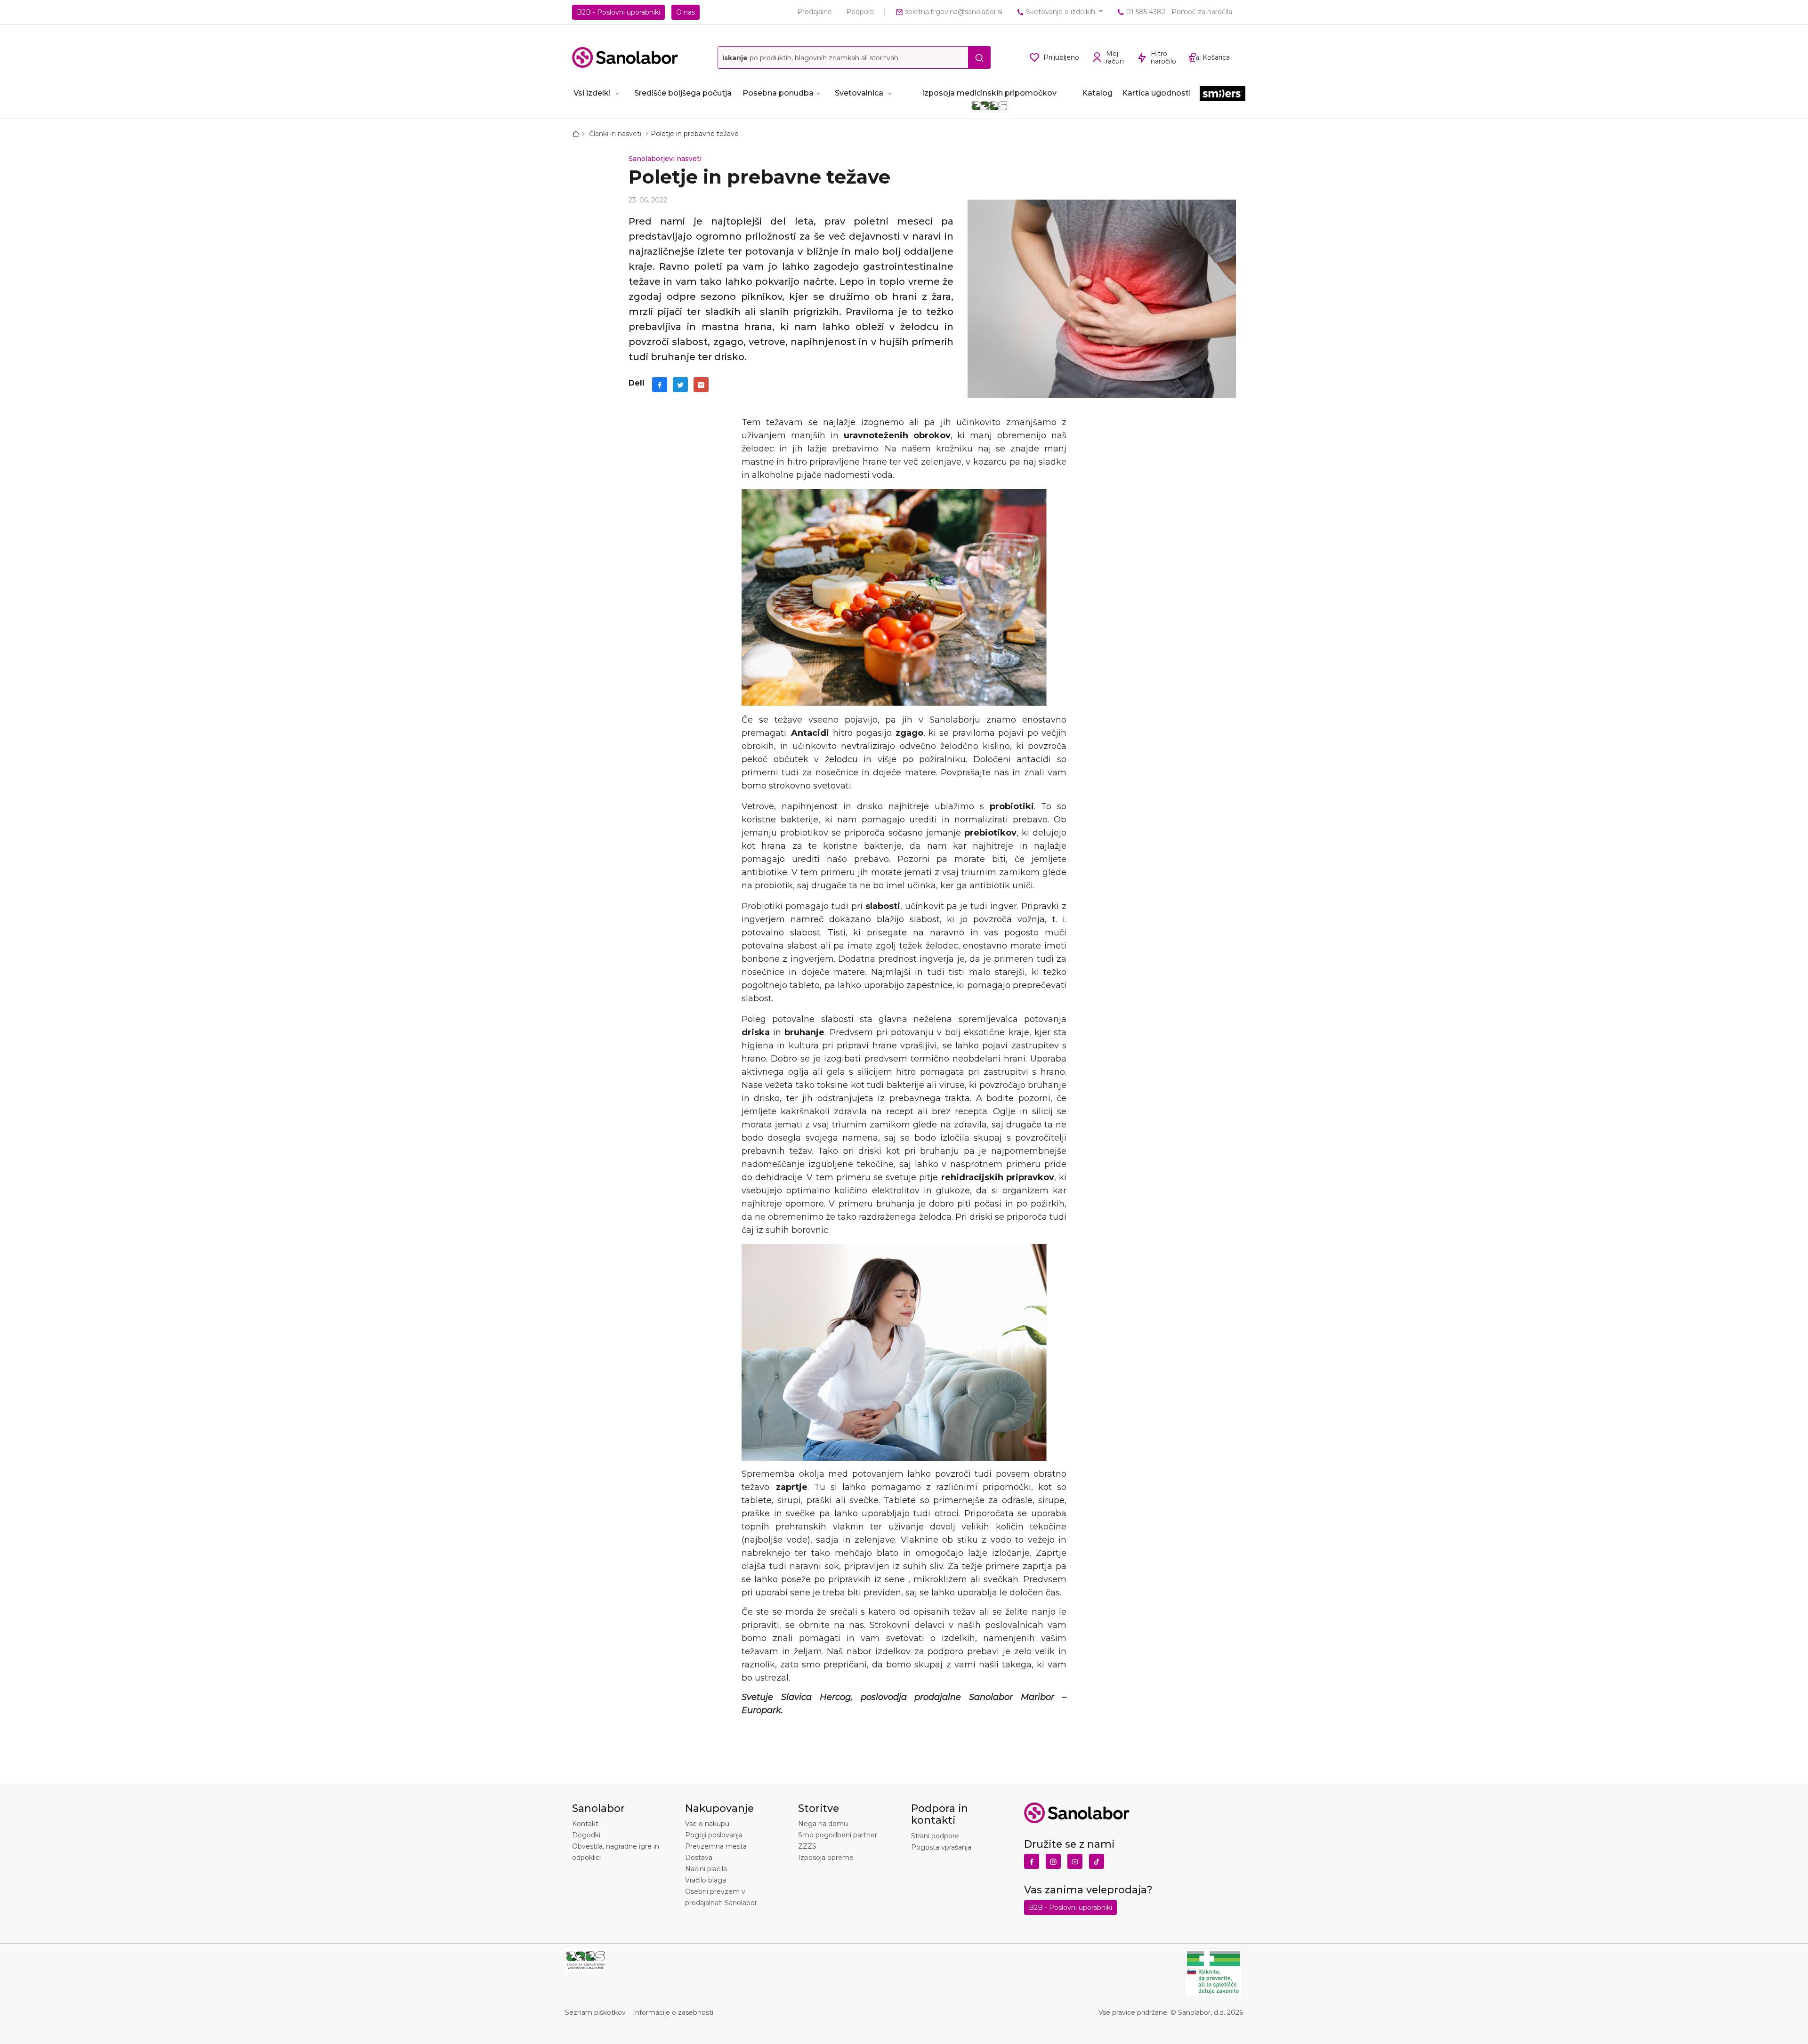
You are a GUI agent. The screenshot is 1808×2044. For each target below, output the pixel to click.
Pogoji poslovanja (714, 1835)
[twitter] (680, 385)
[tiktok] (1097, 1859)
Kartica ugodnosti (1156, 93)
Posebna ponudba (778, 93)
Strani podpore (935, 1836)
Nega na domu (823, 1824)
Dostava (699, 1858)
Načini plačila (706, 1869)
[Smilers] (1223, 94)
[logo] (625, 57)
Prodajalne (815, 12)
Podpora (860, 12)
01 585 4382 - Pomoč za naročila (1178, 12)
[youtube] (1075, 1859)
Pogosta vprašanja (941, 1847)
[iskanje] (979, 57)
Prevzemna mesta (716, 1846)
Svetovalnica (859, 93)
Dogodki (586, 1835)
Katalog (1097, 93)
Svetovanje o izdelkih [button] (1061, 12)
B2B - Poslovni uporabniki (618, 12)
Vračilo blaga (706, 1880)
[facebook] (660, 385)
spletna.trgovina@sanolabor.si (953, 12)
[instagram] (1053, 1859)
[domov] (578, 134)
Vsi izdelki (592, 93)
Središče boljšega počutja (683, 93)
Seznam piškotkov (595, 2012)
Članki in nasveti (616, 134)
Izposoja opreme (826, 1858)
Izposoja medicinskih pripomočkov (989, 93)
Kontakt (585, 1824)
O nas (686, 12)
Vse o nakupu (707, 1824)
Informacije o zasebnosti (673, 2012)
